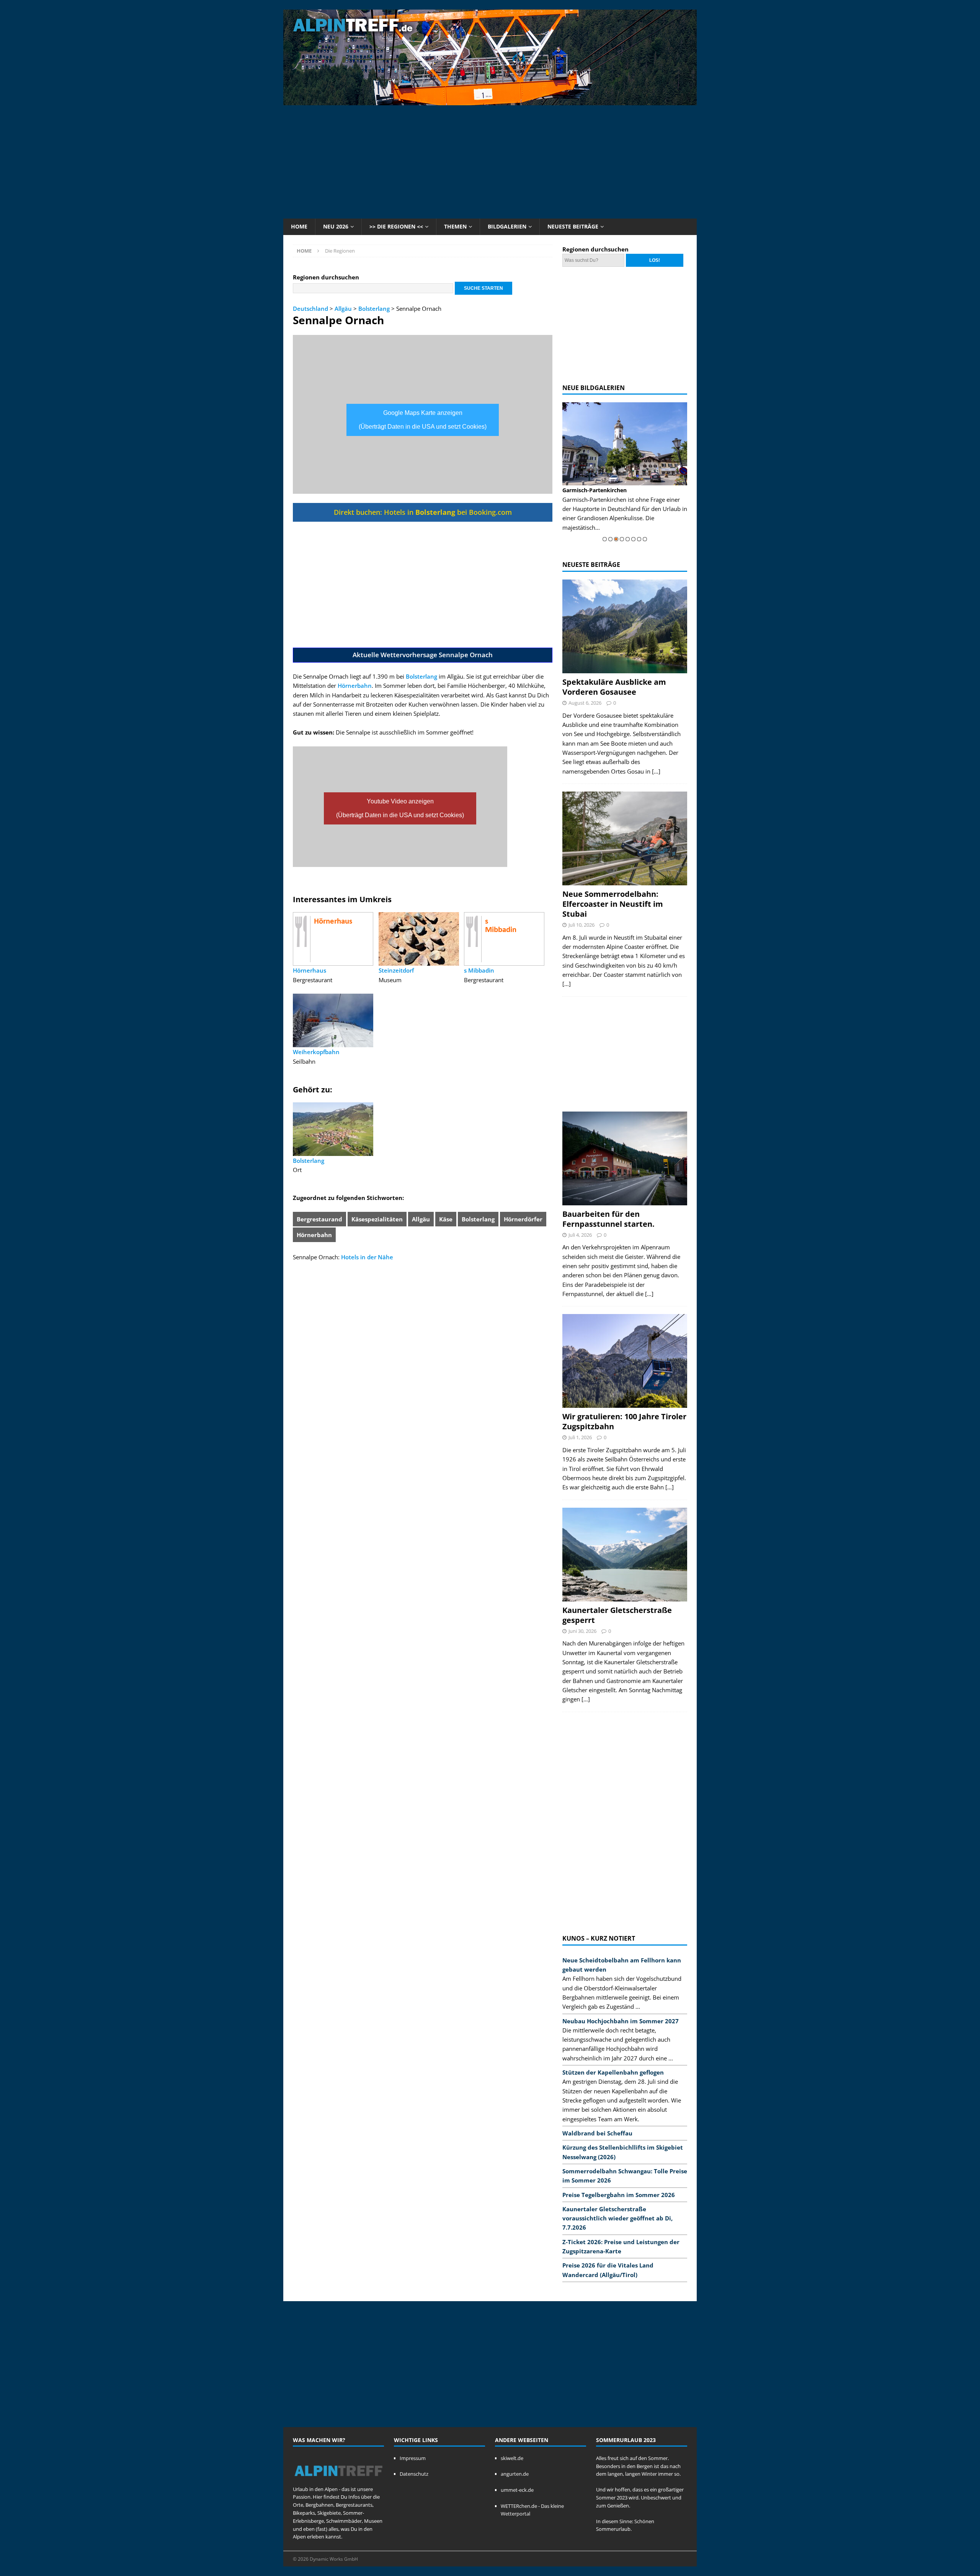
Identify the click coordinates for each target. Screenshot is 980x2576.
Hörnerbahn (355, 686)
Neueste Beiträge (573, 226)
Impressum (413, 2458)
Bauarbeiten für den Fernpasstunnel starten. (608, 1219)
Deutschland (310, 309)
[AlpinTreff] (490, 101)
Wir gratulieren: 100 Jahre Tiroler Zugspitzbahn (624, 1421)
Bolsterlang (374, 309)
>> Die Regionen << (396, 226)
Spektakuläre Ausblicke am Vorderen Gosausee (614, 687)
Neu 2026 (336, 226)
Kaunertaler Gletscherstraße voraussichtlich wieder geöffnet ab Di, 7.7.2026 (617, 2218)
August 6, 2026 (585, 703)
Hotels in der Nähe (367, 1257)
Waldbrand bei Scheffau (597, 2133)
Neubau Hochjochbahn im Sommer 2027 (621, 2021)
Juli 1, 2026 (580, 1437)
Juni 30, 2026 (582, 1631)
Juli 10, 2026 (581, 925)
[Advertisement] (490, 161)
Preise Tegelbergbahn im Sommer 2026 (619, 2195)
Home (299, 226)
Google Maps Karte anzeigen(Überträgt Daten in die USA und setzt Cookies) (423, 420)
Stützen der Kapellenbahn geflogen (613, 2072)
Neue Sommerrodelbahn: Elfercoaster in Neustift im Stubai (613, 904)
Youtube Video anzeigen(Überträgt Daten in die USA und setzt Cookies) (400, 808)
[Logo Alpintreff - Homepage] (338, 2481)
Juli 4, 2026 (580, 1235)
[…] (656, 771)
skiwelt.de (512, 2458)
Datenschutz (414, 2474)
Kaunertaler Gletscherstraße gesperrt (617, 1615)
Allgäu (343, 309)
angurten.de (515, 2474)
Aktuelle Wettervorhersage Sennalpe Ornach (423, 655)
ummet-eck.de (517, 2490)
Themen (455, 226)
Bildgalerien (507, 226)
